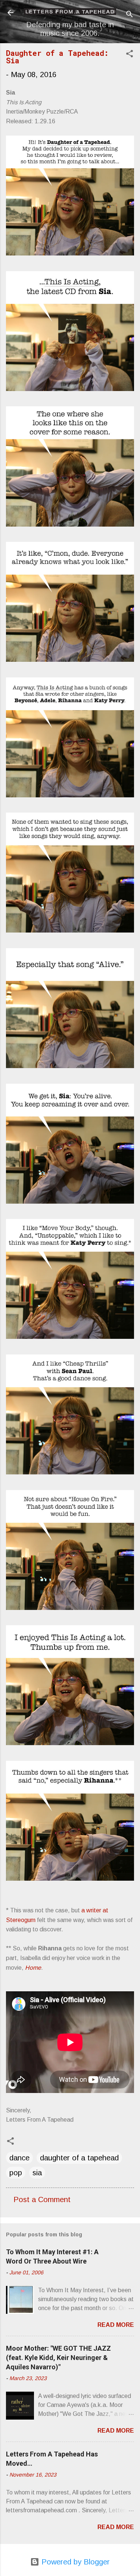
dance (19, 2158)
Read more (116, 2325)
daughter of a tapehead (79, 2158)
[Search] (130, 15)
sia (37, 2173)
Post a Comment (42, 2199)
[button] (130, 55)
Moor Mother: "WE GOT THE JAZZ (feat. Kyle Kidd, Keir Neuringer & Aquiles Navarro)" (58, 2358)
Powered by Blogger (74, 2562)
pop (16, 2173)
